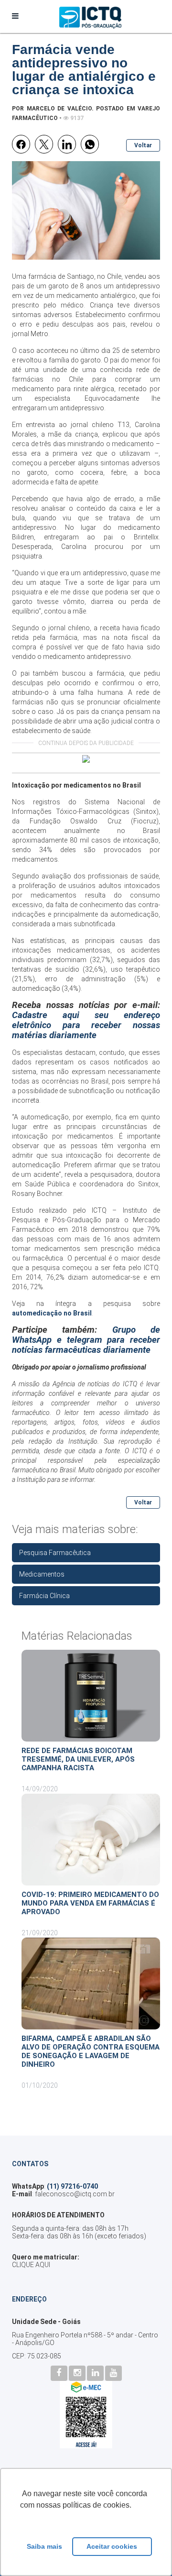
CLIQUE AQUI (31, 2265)
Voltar (143, 145)
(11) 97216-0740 (72, 2186)
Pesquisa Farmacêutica (55, 1553)
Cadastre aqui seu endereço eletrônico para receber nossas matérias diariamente (86, 1025)
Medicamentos (42, 1574)
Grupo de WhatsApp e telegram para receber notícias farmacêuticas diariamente (86, 1340)
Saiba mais (44, 2546)
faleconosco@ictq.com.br (75, 2194)
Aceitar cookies (112, 2546)
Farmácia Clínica (44, 1596)
